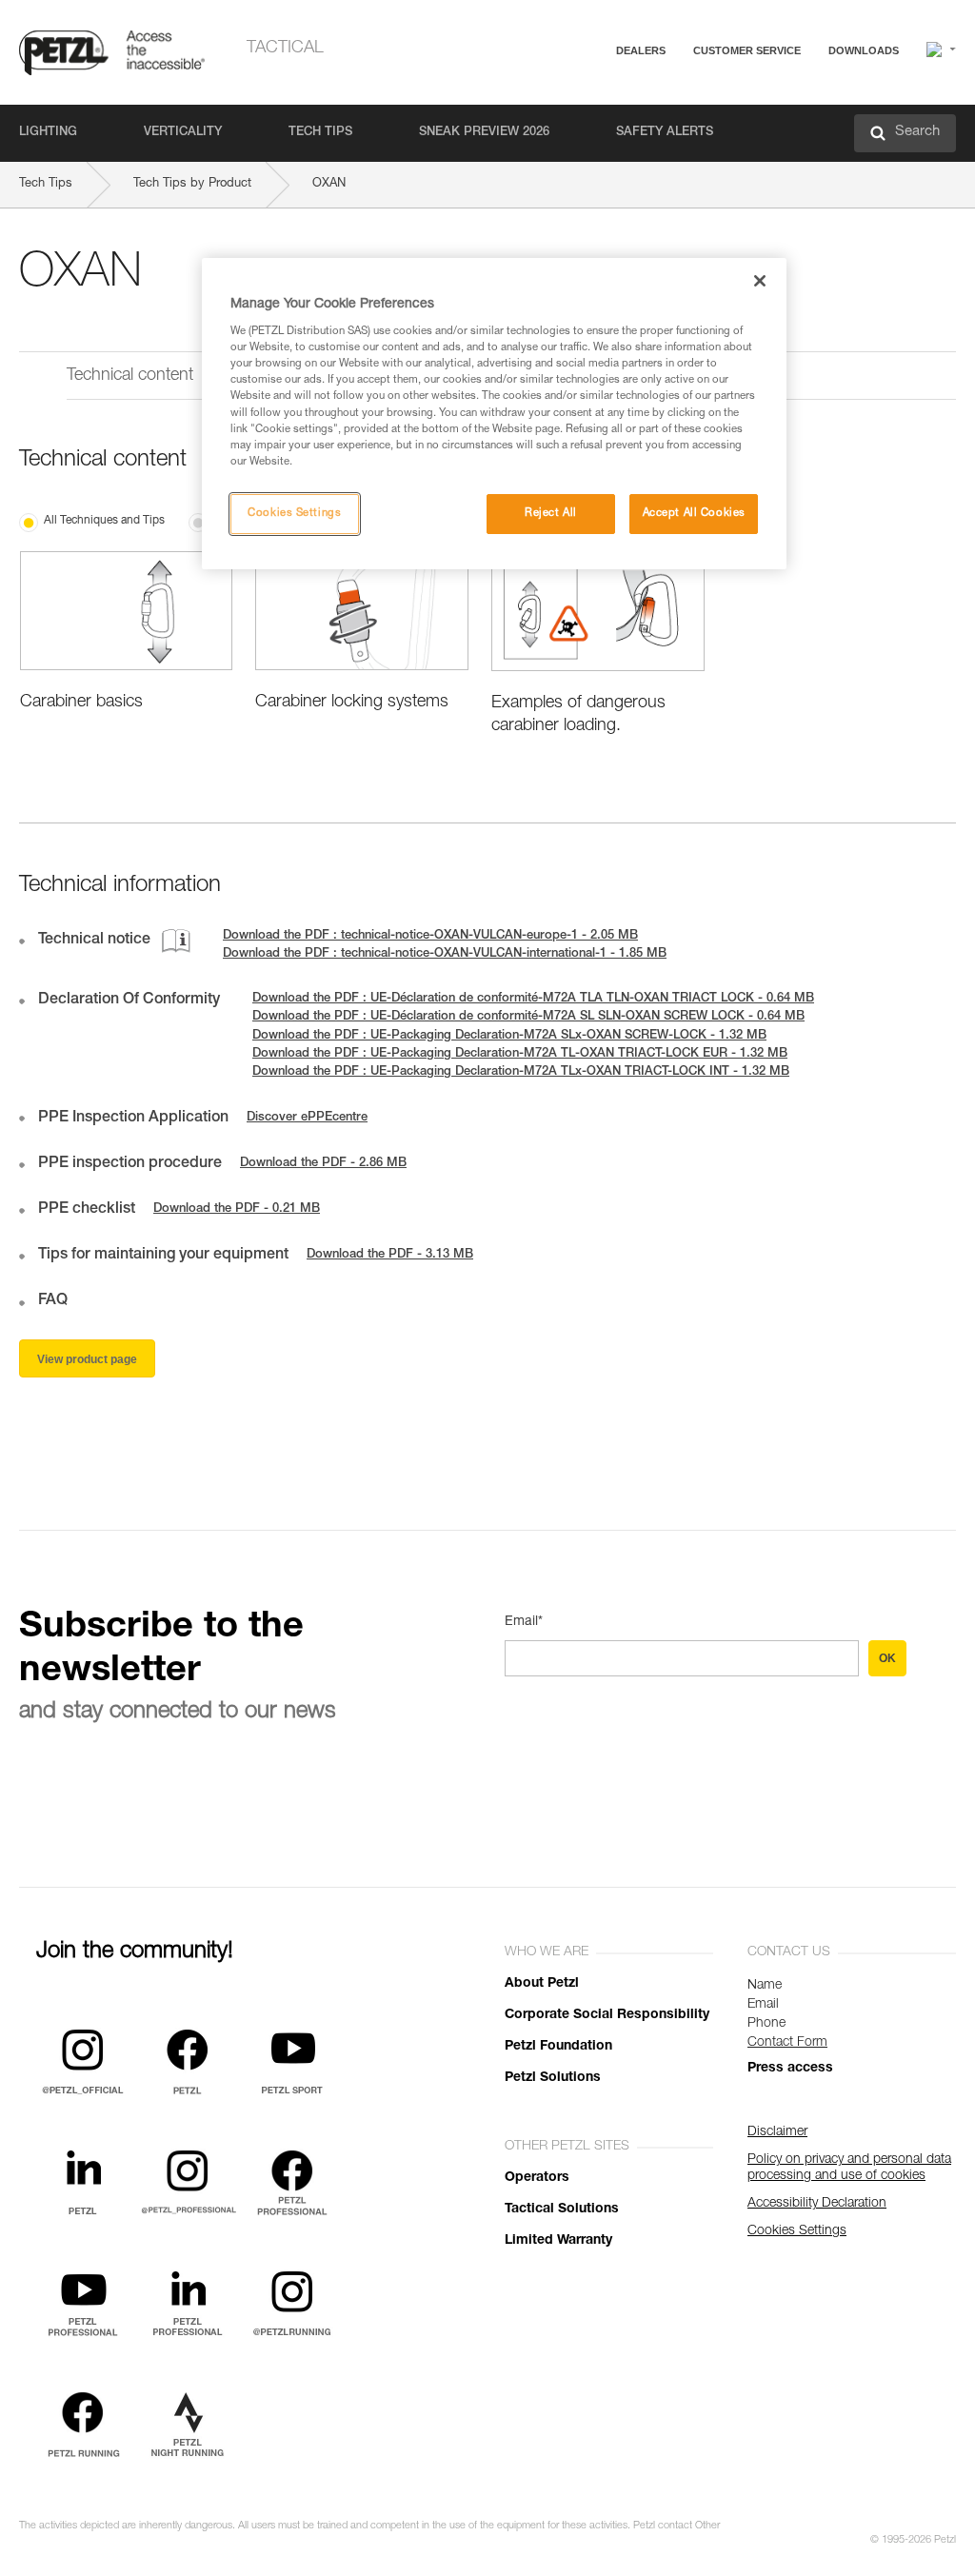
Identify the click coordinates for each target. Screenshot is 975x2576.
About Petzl (542, 1984)
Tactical (285, 49)
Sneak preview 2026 (484, 133)
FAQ (663, 97)
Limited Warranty (558, 2241)
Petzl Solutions (553, 2078)
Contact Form (787, 2043)
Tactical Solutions (562, 2209)
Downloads (864, 50)
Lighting (48, 133)
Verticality (183, 133)
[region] (494, 414)
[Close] (760, 281)
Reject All (551, 514)
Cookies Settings (294, 514)
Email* (524, 1622)
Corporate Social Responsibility (607, 2015)
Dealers (641, 50)
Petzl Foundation (558, 2047)
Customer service (747, 50)
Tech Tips (320, 133)
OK (887, 1658)
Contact (672, 123)
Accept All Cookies (694, 514)
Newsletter (680, 150)
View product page (87, 1359)
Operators (537, 2178)
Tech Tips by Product (192, 184)
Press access (790, 2069)
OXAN (329, 184)
